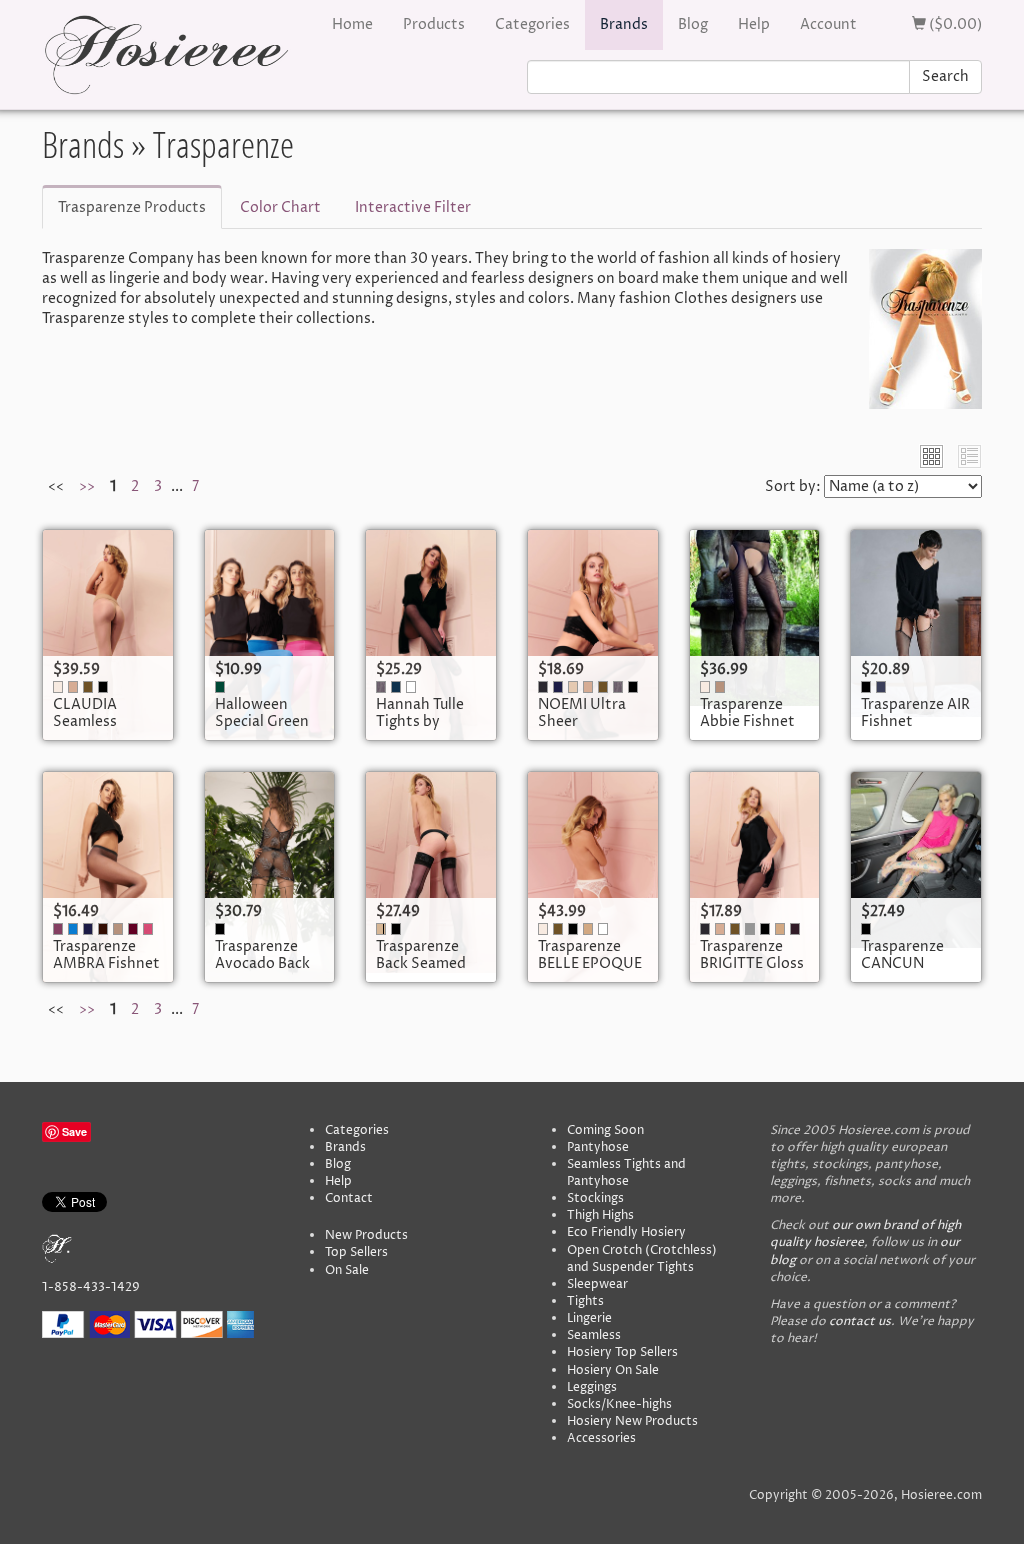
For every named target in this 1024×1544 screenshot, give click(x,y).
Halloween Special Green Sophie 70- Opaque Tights (265, 731)
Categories (532, 24)
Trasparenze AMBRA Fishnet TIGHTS (106, 964)
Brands (624, 24)
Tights (585, 1301)
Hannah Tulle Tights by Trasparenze (420, 722)
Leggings (592, 1387)
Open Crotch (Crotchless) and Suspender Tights (642, 1259)
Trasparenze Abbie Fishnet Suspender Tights (747, 731)
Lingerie (589, 1318)
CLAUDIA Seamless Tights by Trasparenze (94, 731)
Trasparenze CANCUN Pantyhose (902, 964)
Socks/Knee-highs (619, 1404)
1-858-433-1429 (91, 1287)
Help (754, 24)
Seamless (594, 1335)
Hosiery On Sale (613, 1370)
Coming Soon (605, 1130)
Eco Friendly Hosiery (626, 1232)
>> (87, 486)
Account (828, 24)
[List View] (969, 456)
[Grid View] (931, 456)
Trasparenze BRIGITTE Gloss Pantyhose (752, 964)
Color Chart (280, 207)
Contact (349, 1198)
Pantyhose (598, 1147)
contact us (860, 1321)
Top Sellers (356, 1252)
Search (945, 76)
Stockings (595, 1198)
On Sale (347, 1270)
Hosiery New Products (632, 1421)
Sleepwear (597, 1284)
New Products (366, 1235)
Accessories (601, 1438)
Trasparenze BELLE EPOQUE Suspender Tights (590, 973)
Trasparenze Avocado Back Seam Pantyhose (262, 973)
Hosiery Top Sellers (622, 1352)
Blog (693, 24)
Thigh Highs (600, 1215)
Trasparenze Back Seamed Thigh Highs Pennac (421, 973)
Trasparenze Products (132, 207)
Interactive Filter (413, 207)
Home (352, 24)
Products (434, 24)
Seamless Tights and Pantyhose (626, 1173)
